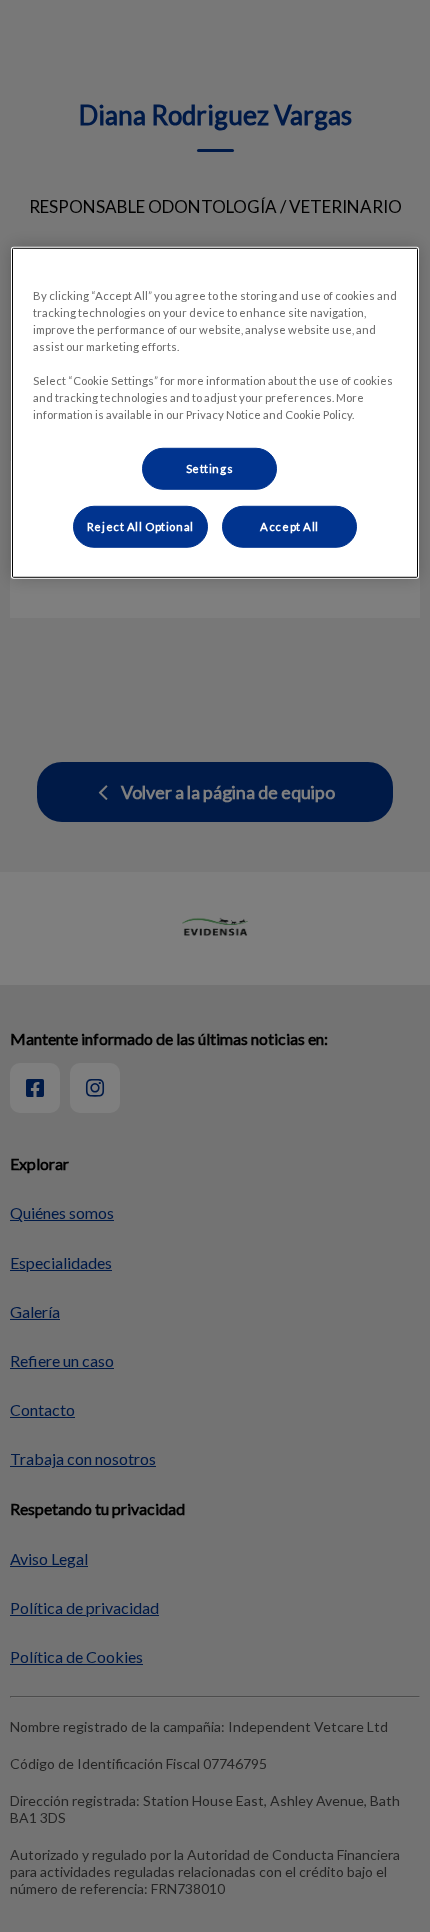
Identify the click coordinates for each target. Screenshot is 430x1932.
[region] (215, 413)
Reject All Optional (140, 526)
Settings (210, 468)
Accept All (289, 526)
